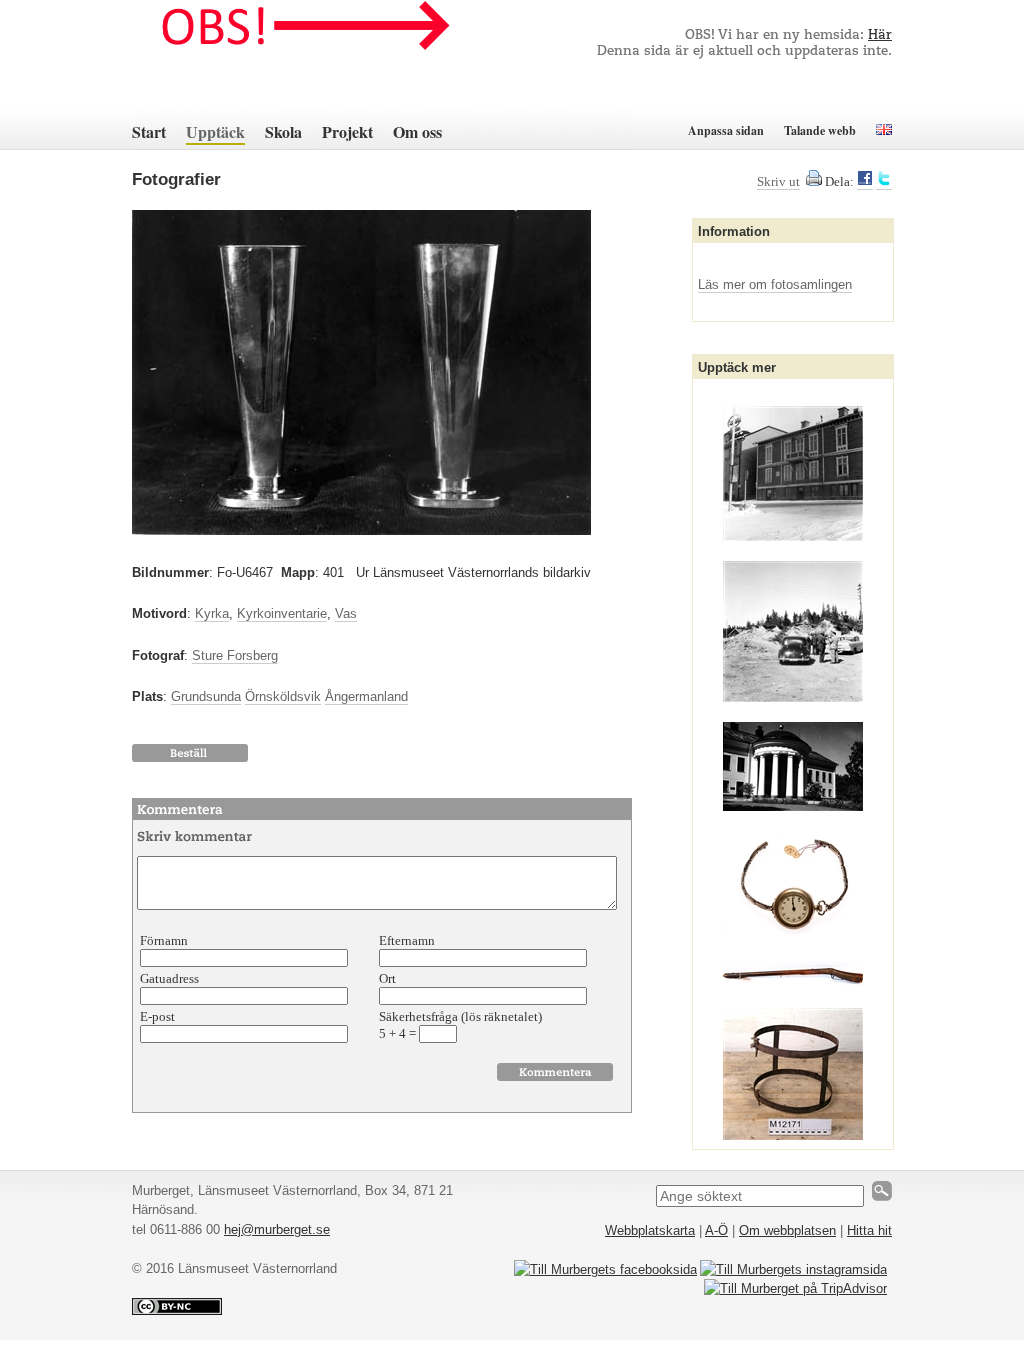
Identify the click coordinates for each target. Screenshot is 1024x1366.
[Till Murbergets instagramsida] (793, 1269)
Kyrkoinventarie (282, 613)
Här (880, 35)
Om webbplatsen (787, 1230)
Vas (346, 613)
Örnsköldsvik (283, 696)
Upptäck (215, 131)
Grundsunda (206, 696)
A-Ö (716, 1230)
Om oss (417, 131)
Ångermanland (366, 696)
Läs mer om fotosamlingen (775, 284)
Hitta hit (869, 1230)
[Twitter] (884, 182)
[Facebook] (865, 182)
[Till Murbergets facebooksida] (605, 1269)
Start (149, 131)
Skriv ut (778, 181)
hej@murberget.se (277, 1229)
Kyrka (212, 613)
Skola (283, 131)
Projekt (347, 131)
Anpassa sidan (726, 130)
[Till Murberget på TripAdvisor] (795, 1288)
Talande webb (820, 130)
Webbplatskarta (650, 1230)
